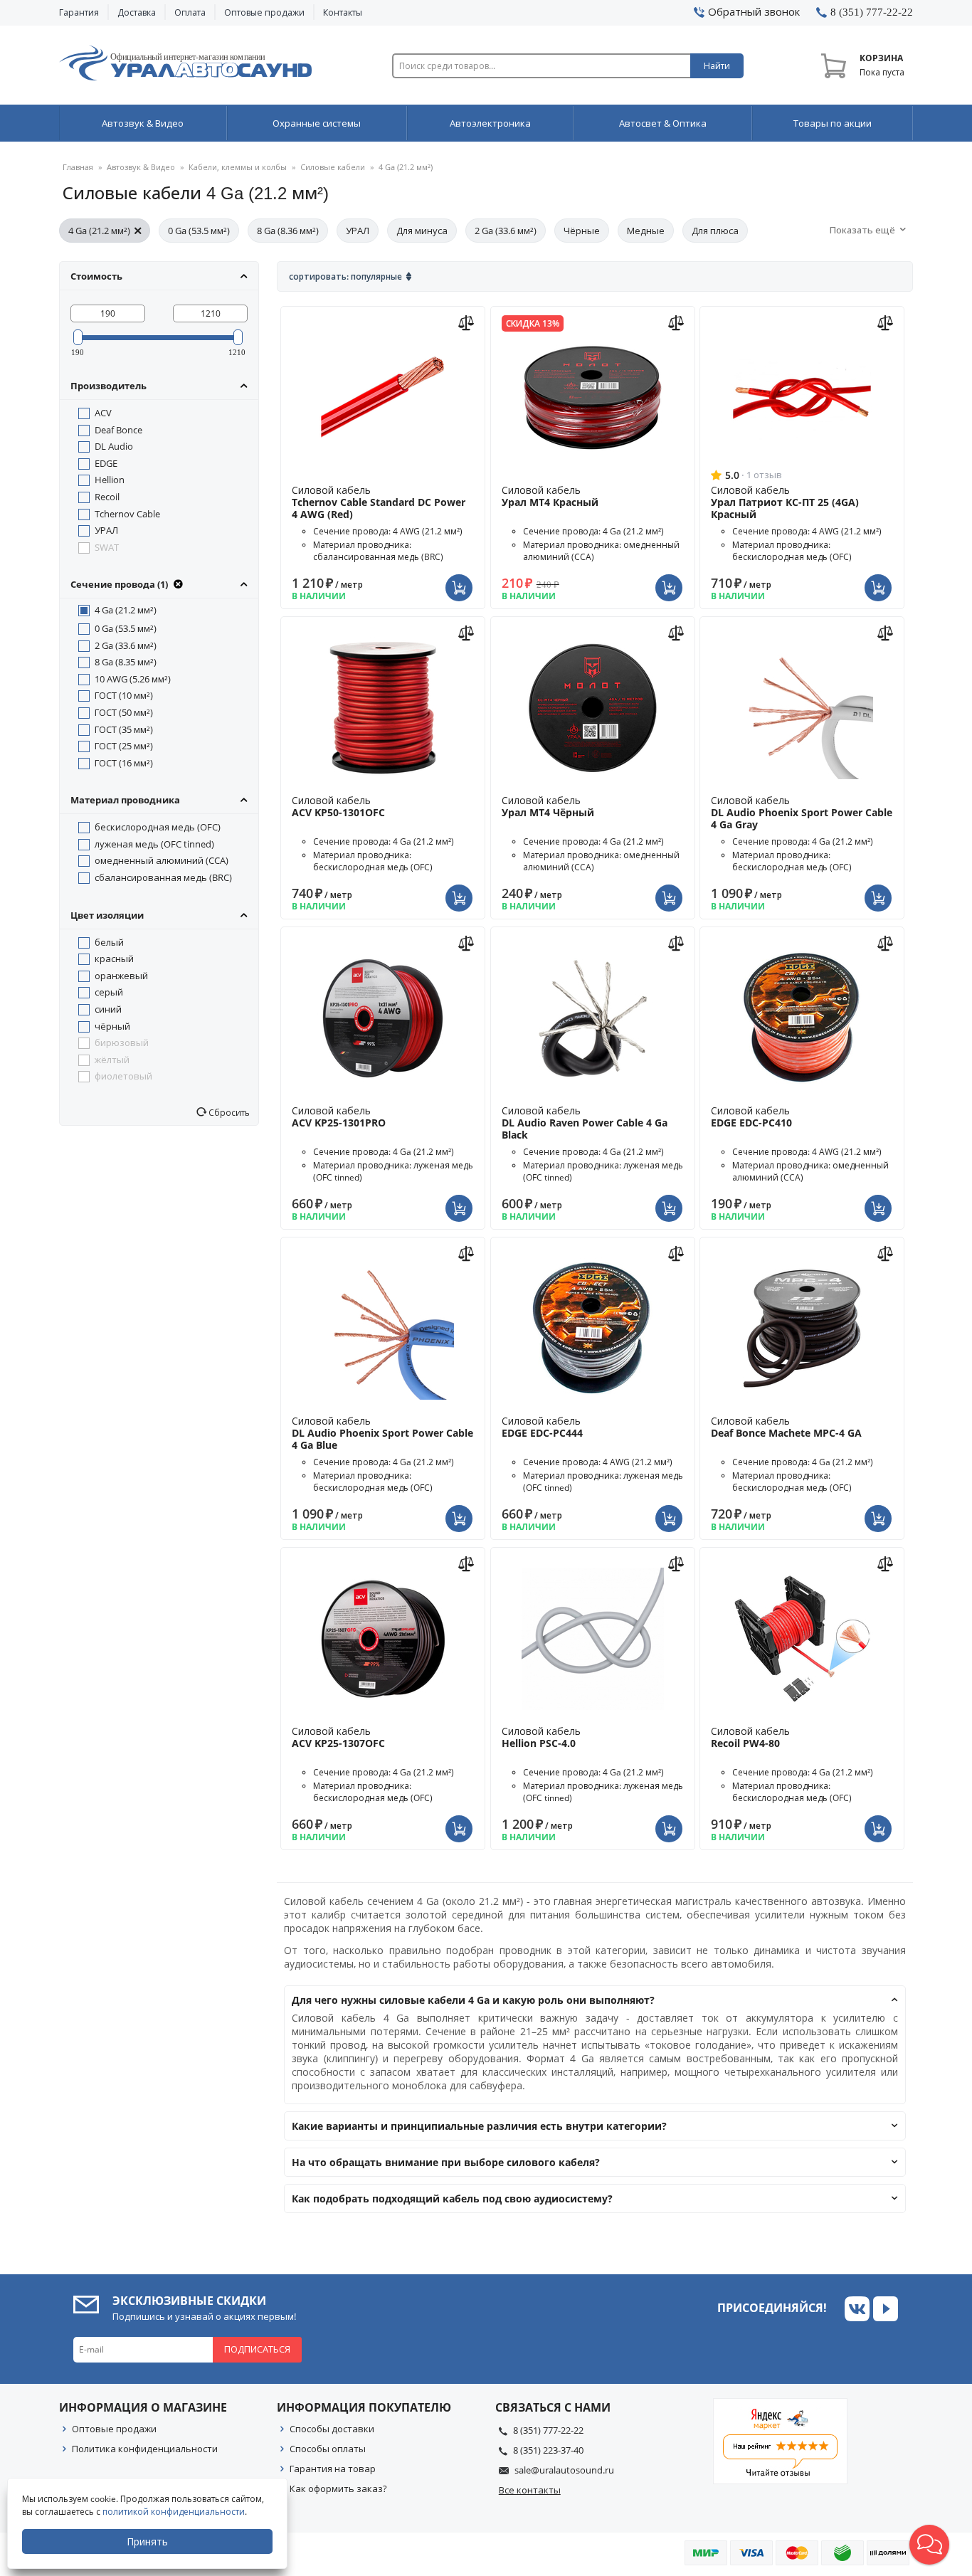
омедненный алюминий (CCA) (162, 860)
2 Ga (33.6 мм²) (506, 231)
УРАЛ (358, 231)
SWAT (107, 547)
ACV (103, 413)
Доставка (137, 12)
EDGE (106, 463)
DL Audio (114, 446)
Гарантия (79, 12)
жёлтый (112, 1060)
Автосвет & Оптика (663, 123)
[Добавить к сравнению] (468, 321)
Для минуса (422, 231)
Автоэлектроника (490, 123)
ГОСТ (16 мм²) (124, 763)
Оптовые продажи (264, 12)
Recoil (107, 497)
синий (108, 1009)
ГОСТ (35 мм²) (124, 729)
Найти (717, 66)
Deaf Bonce (118, 430)
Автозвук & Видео (143, 123)
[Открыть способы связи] (929, 2545)
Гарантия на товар (333, 2469)
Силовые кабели (333, 167)
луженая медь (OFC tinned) (154, 844)
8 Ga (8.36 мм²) (288, 231)
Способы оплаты (328, 2449)
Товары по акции (833, 123)
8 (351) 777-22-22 (548, 2430)
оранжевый (121, 976)
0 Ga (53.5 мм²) (199, 231)
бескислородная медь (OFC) (158, 827)
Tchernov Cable (127, 514)
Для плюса (715, 231)
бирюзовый (122, 1042)
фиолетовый (123, 1076)
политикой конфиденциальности (174, 2512)
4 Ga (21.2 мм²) (99, 231)
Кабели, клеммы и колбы (238, 167)
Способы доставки (332, 2429)
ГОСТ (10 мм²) (124, 695)
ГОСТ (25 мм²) (124, 746)
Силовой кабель (379, 502)
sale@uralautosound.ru (564, 2470)
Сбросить (228, 1112)
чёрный (112, 1026)
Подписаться (257, 2349)
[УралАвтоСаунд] (185, 65)
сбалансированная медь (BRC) (163, 877)
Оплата (190, 12)
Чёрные (582, 231)
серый (109, 992)
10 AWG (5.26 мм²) (133, 679)
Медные (646, 231)
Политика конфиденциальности (145, 2449)
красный (114, 959)
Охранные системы (317, 123)
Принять (147, 2541)
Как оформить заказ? (338, 2488)
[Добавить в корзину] (461, 579)
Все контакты (530, 2490)
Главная (78, 167)
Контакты (343, 12)
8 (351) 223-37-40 (548, 2450)
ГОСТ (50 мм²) (124, 712)
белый (109, 942)
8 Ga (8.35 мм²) (126, 662)
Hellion (110, 480)
